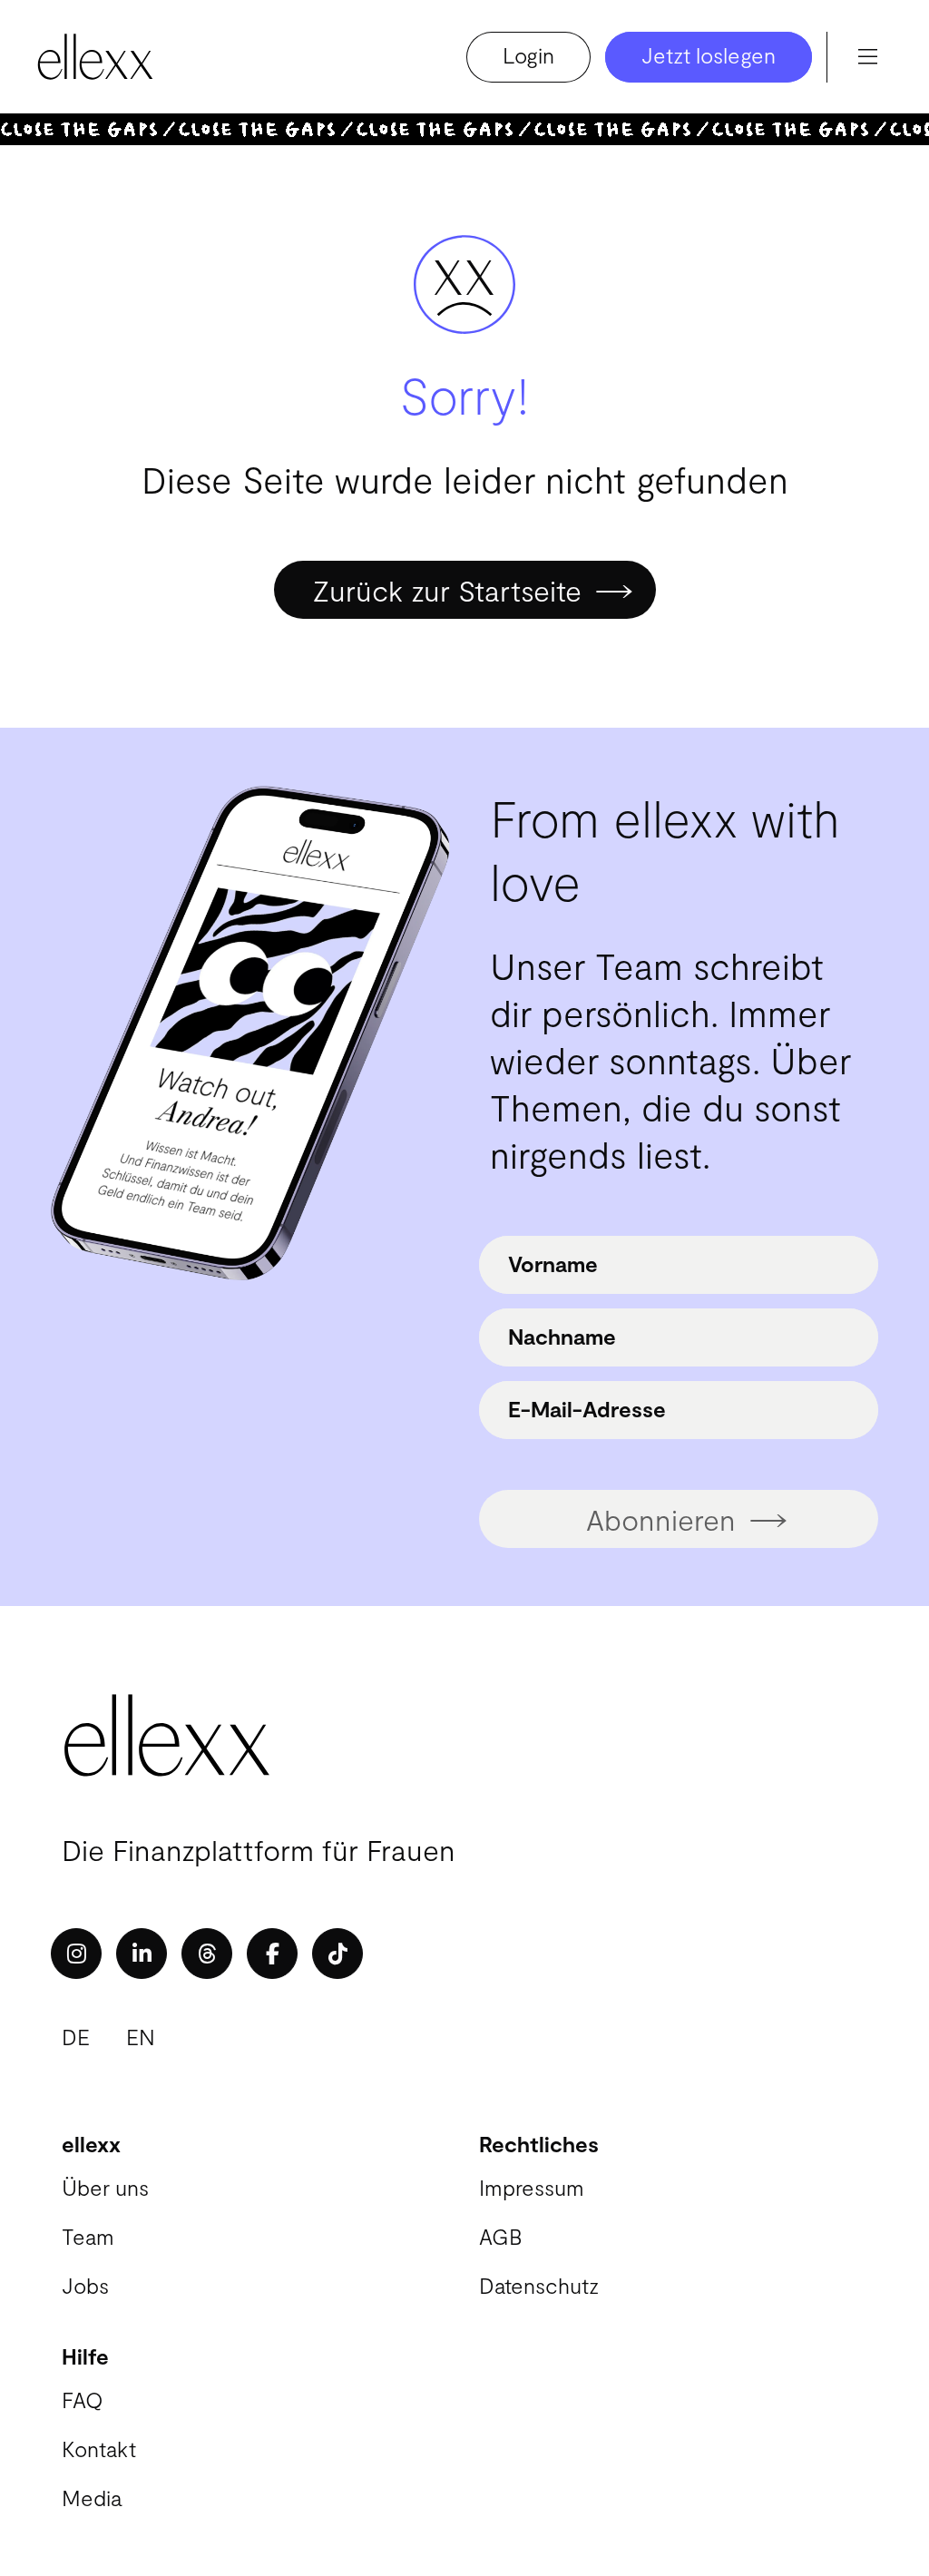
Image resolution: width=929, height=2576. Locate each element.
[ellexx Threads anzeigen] (207, 1954)
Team (88, 2236)
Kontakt (99, 2449)
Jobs (85, 2285)
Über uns (105, 2187)
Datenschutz (539, 2285)
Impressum (532, 2187)
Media (92, 2498)
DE (76, 2037)
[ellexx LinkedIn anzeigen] (142, 1954)
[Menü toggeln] (867, 57)
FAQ (83, 2400)
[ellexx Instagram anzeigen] (76, 1954)
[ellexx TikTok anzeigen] (337, 1954)
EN (141, 2037)
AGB (500, 2236)
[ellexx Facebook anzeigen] (272, 1954)
